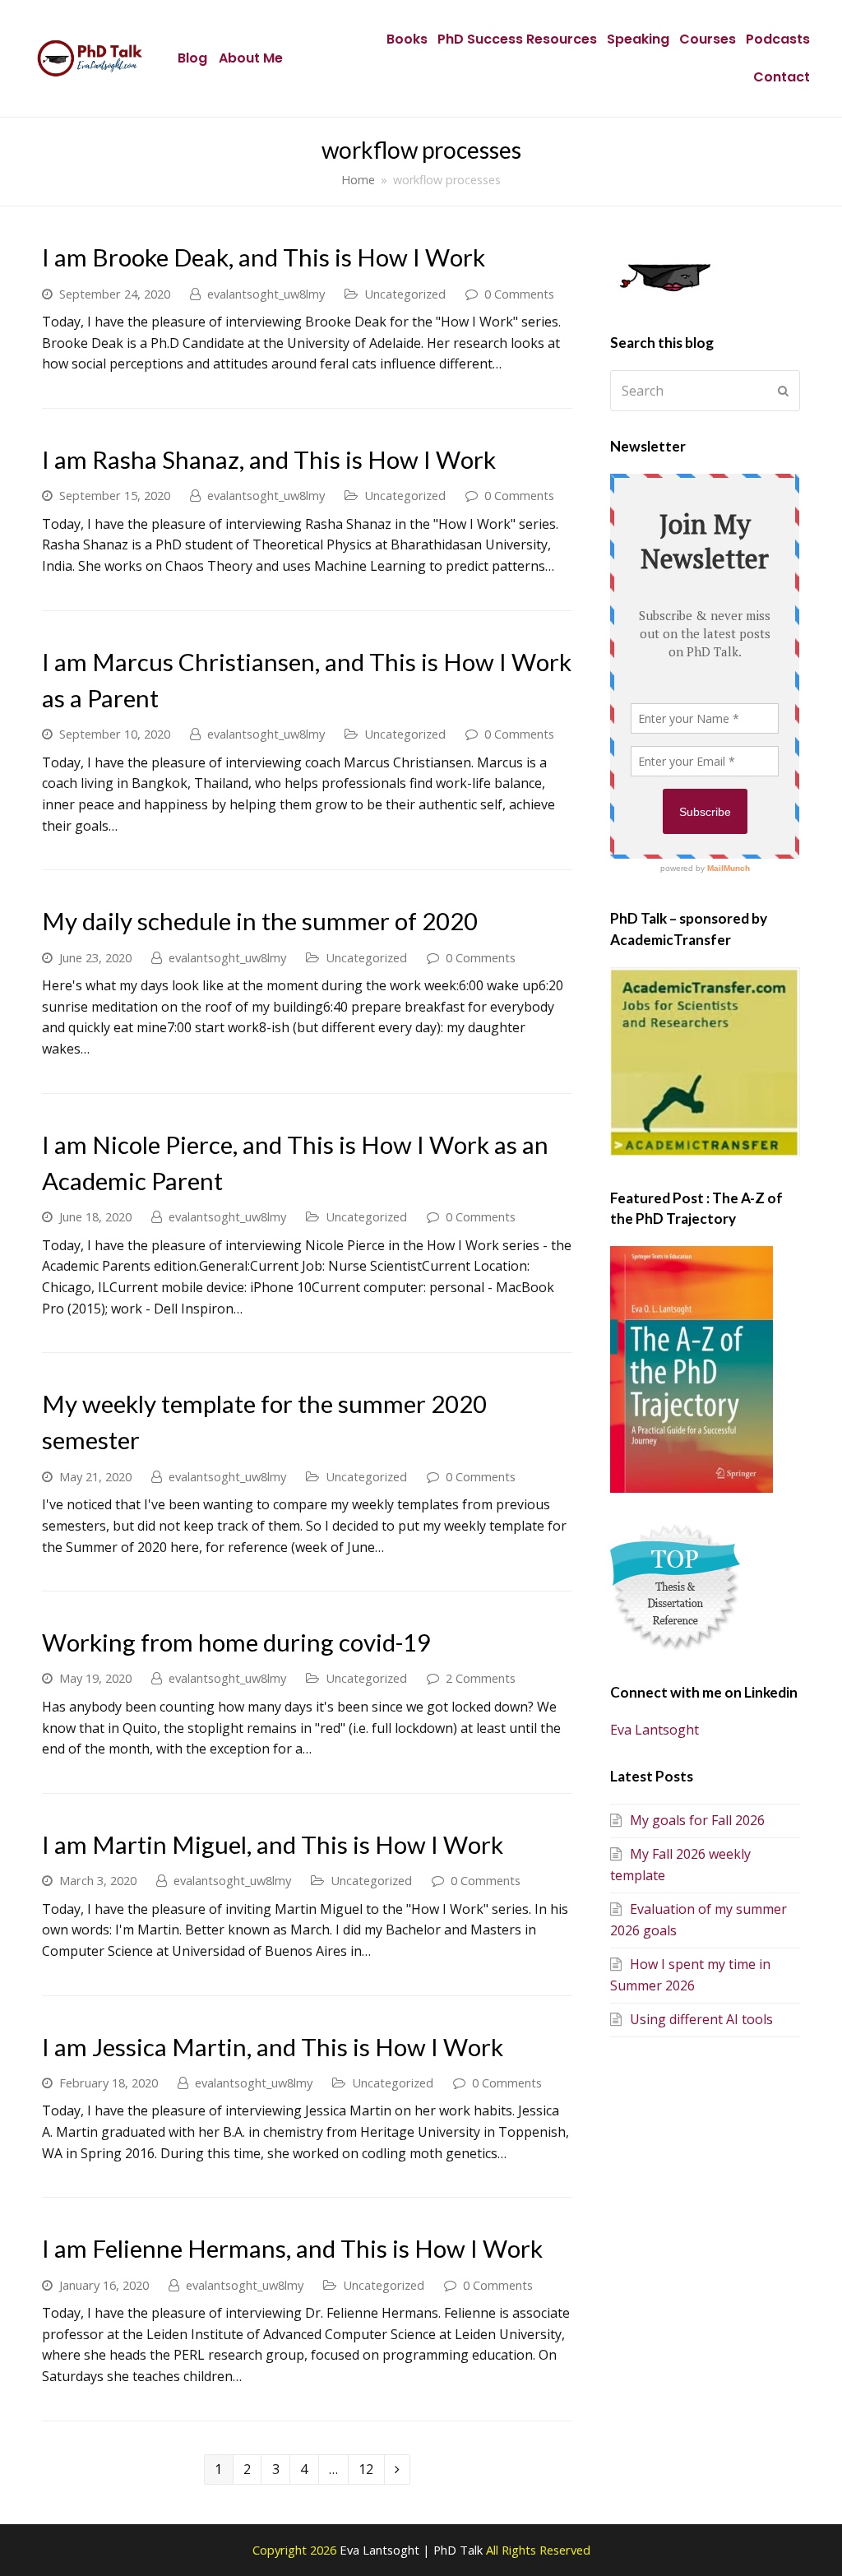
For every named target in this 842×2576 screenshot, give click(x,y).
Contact (782, 77)
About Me (251, 58)
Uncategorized (405, 294)
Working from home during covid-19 (236, 1642)
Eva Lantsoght (655, 1730)
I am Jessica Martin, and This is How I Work (273, 2047)
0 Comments (519, 294)
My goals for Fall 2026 (697, 1820)
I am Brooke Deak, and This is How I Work (264, 257)
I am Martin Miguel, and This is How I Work (273, 1844)
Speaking (638, 39)
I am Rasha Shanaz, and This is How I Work (269, 459)
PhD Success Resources (517, 39)
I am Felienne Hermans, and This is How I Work (292, 2248)
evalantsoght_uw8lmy (266, 294)
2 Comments (481, 1678)
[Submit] (783, 391)
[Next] (398, 2470)
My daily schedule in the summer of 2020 (260, 921)
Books (407, 39)
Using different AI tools (701, 2019)
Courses (708, 39)
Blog (192, 58)
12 (370, 2467)
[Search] (705, 391)
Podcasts (778, 39)
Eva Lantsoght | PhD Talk (413, 2550)
